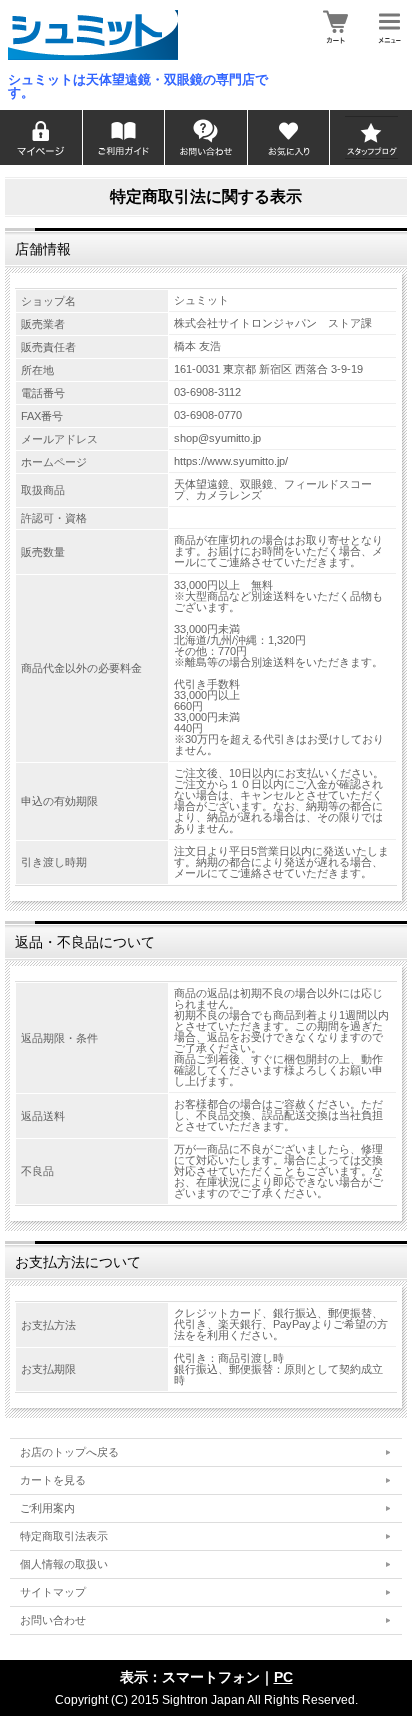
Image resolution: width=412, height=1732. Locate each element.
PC (283, 1677)
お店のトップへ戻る (69, 1452)
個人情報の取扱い (64, 1564)
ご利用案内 (47, 1508)
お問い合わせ (53, 1620)
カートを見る (53, 1480)
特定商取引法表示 (64, 1536)
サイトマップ (53, 1592)
